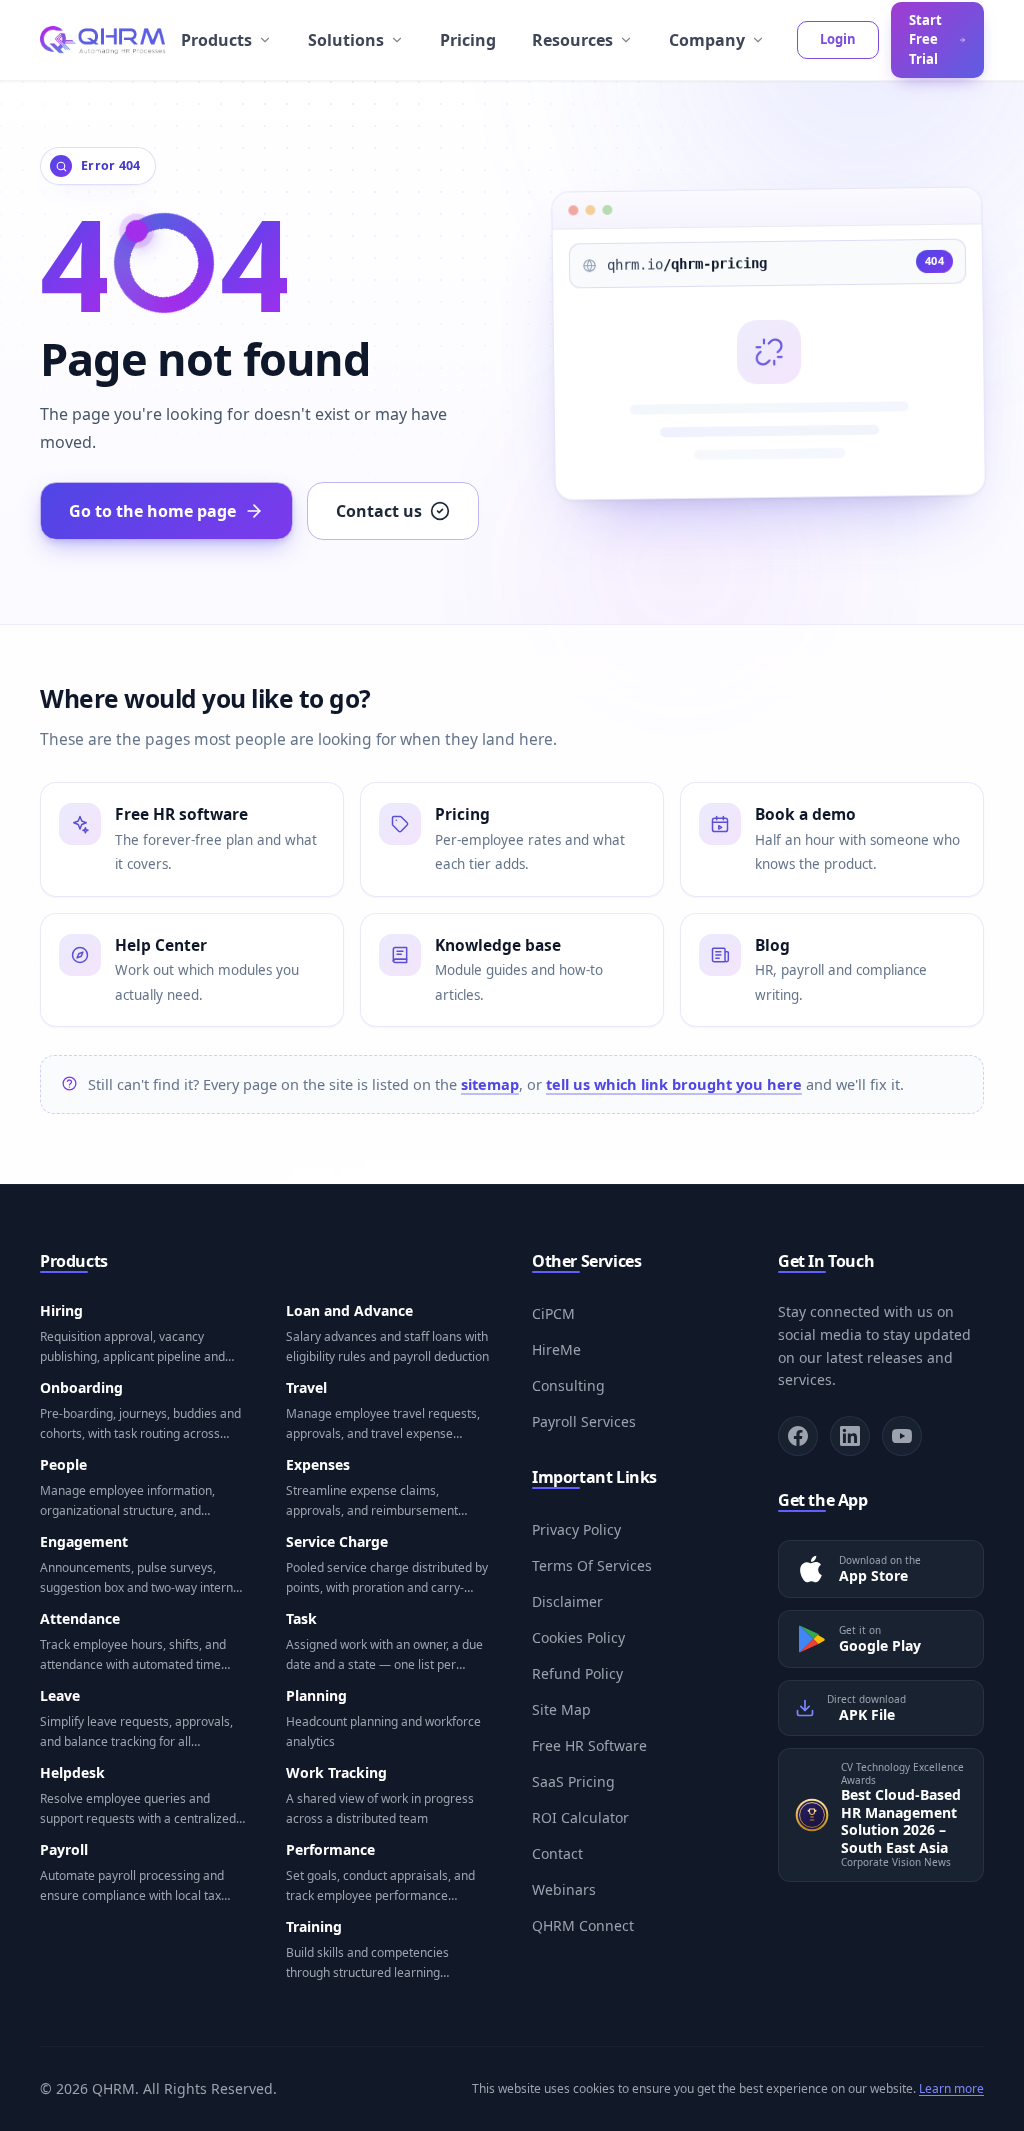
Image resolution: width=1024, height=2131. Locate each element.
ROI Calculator (580, 1817)
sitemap (490, 1084)
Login (838, 39)
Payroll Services (584, 1421)
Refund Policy (577, 1673)
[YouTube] (902, 1436)
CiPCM (553, 1313)
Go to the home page (152, 511)
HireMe (556, 1349)
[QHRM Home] (102, 40)
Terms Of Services (592, 1565)
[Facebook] (798, 1436)
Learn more (951, 2088)
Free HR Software (589, 1745)
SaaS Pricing (573, 1781)
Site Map (561, 1709)
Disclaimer (567, 1601)
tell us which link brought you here (674, 1084)
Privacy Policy (576, 1529)
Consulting (568, 1385)
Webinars (564, 1889)
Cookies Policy (578, 1637)
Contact (557, 1853)
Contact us (379, 511)
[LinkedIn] (850, 1436)
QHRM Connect (583, 1925)
